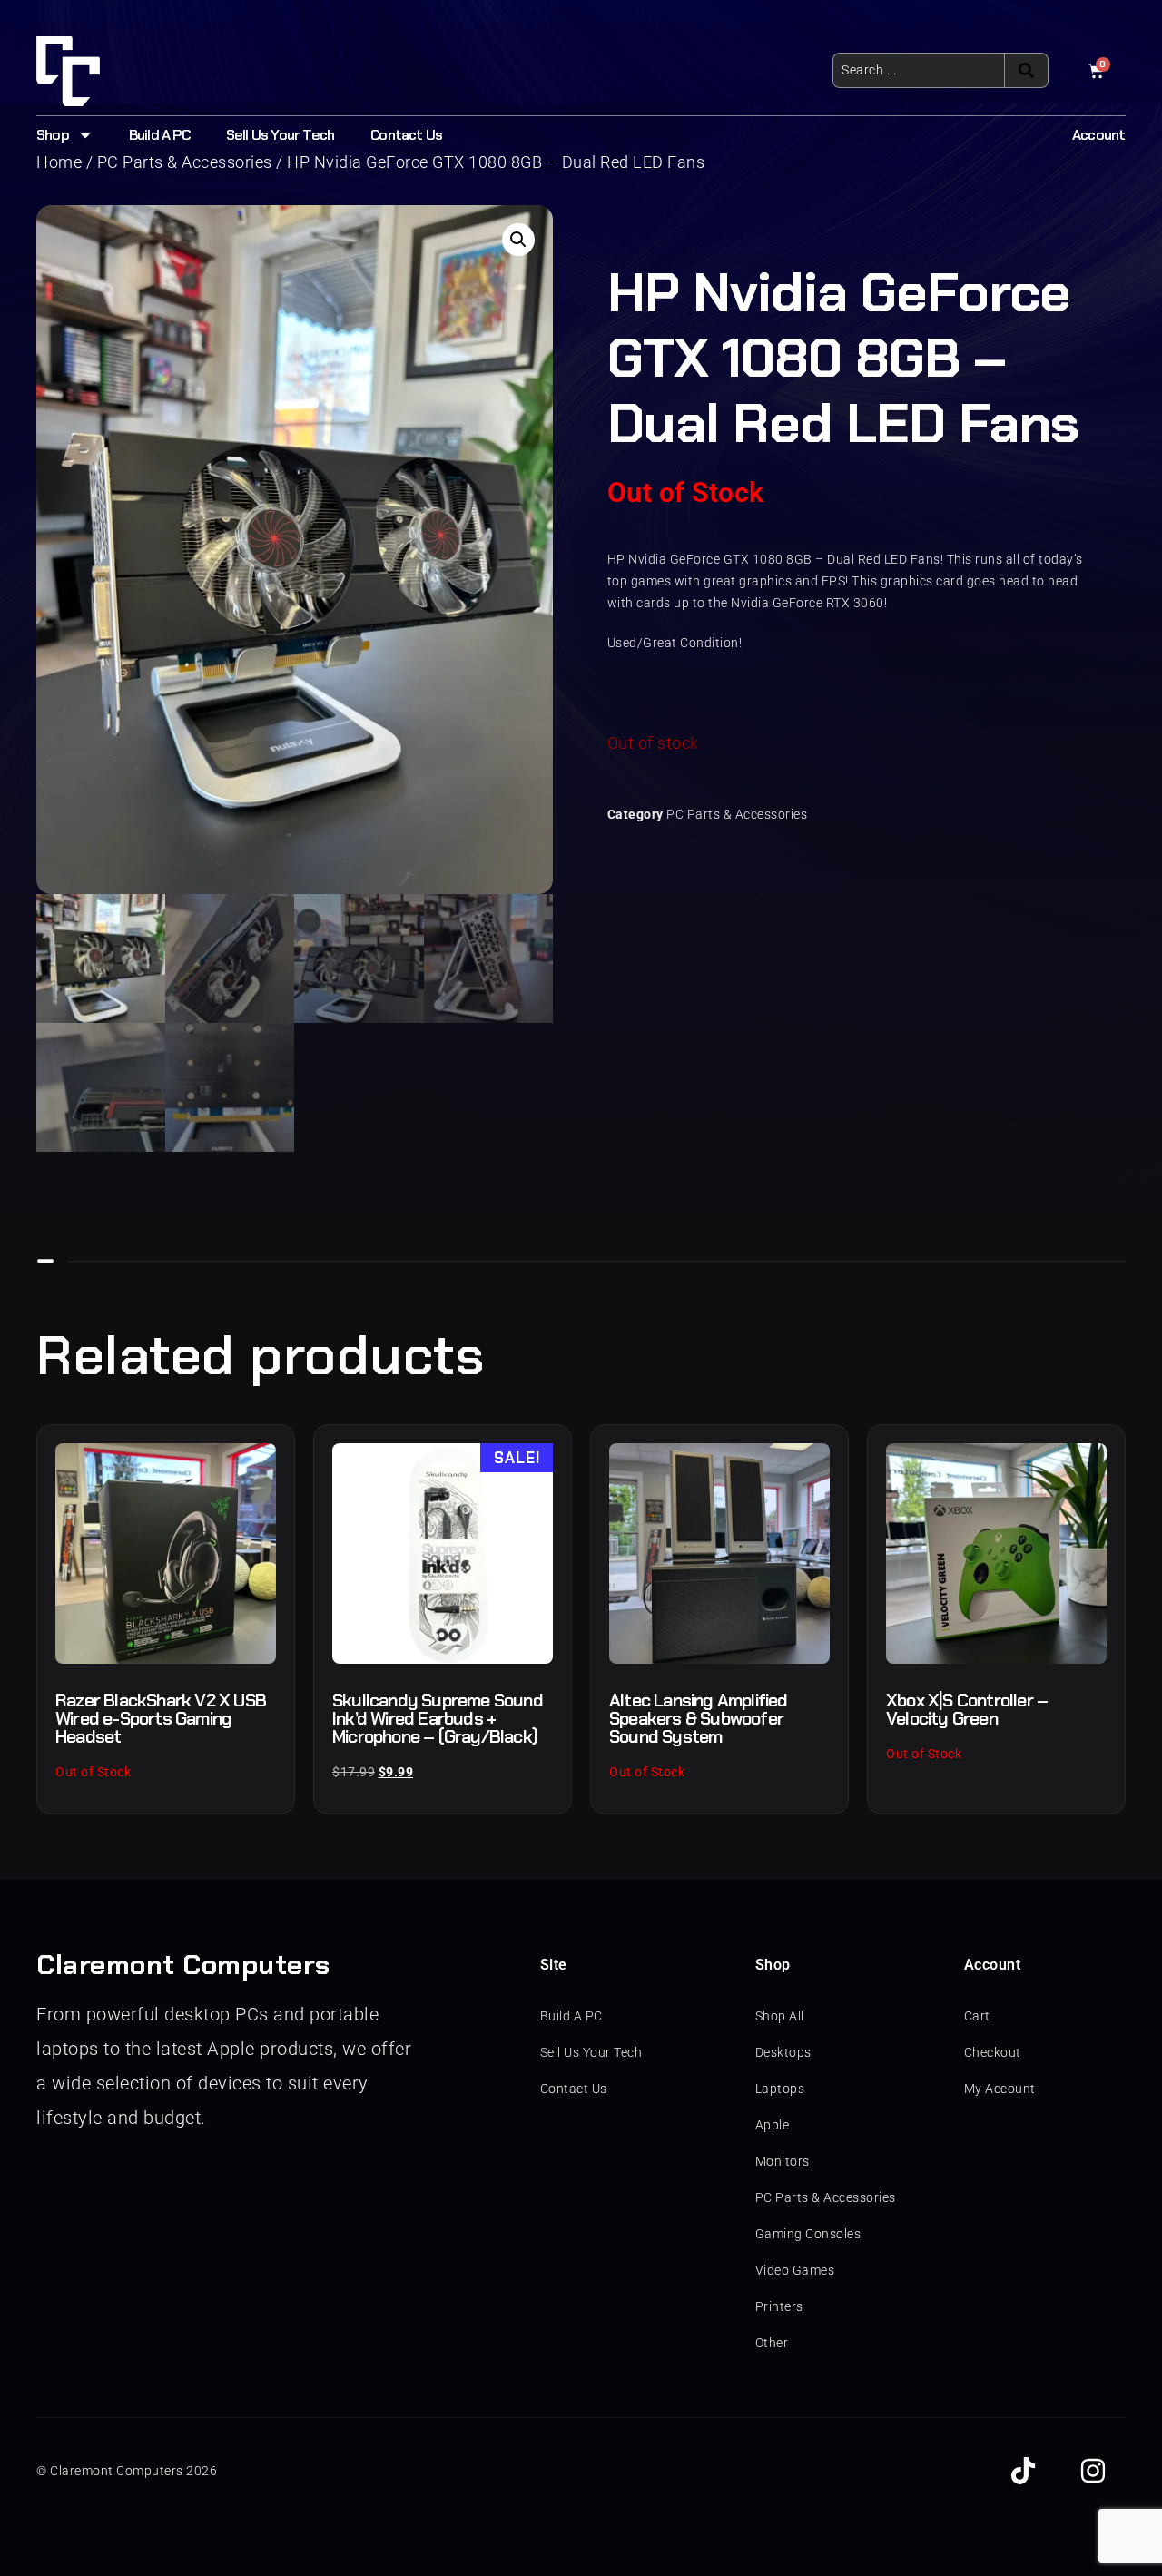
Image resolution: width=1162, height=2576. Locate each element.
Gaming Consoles (808, 2234)
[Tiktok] (1023, 2471)
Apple (773, 2125)
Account (1098, 135)
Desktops (783, 2052)
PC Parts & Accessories (737, 814)
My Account (1000, 2089)
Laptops (780, 2089)
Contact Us (406, 135)
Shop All (780, 2016)
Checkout (993, 2052)
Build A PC (159, 135)
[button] (518, 240)
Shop (53, 135)
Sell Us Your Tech (280, 135)
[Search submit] (1026, 70)
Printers (779, 2306)
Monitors (783, 2161)
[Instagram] (1093, 2471)
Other (772, 2343)
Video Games (795, 2270)
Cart (977, 2016)
